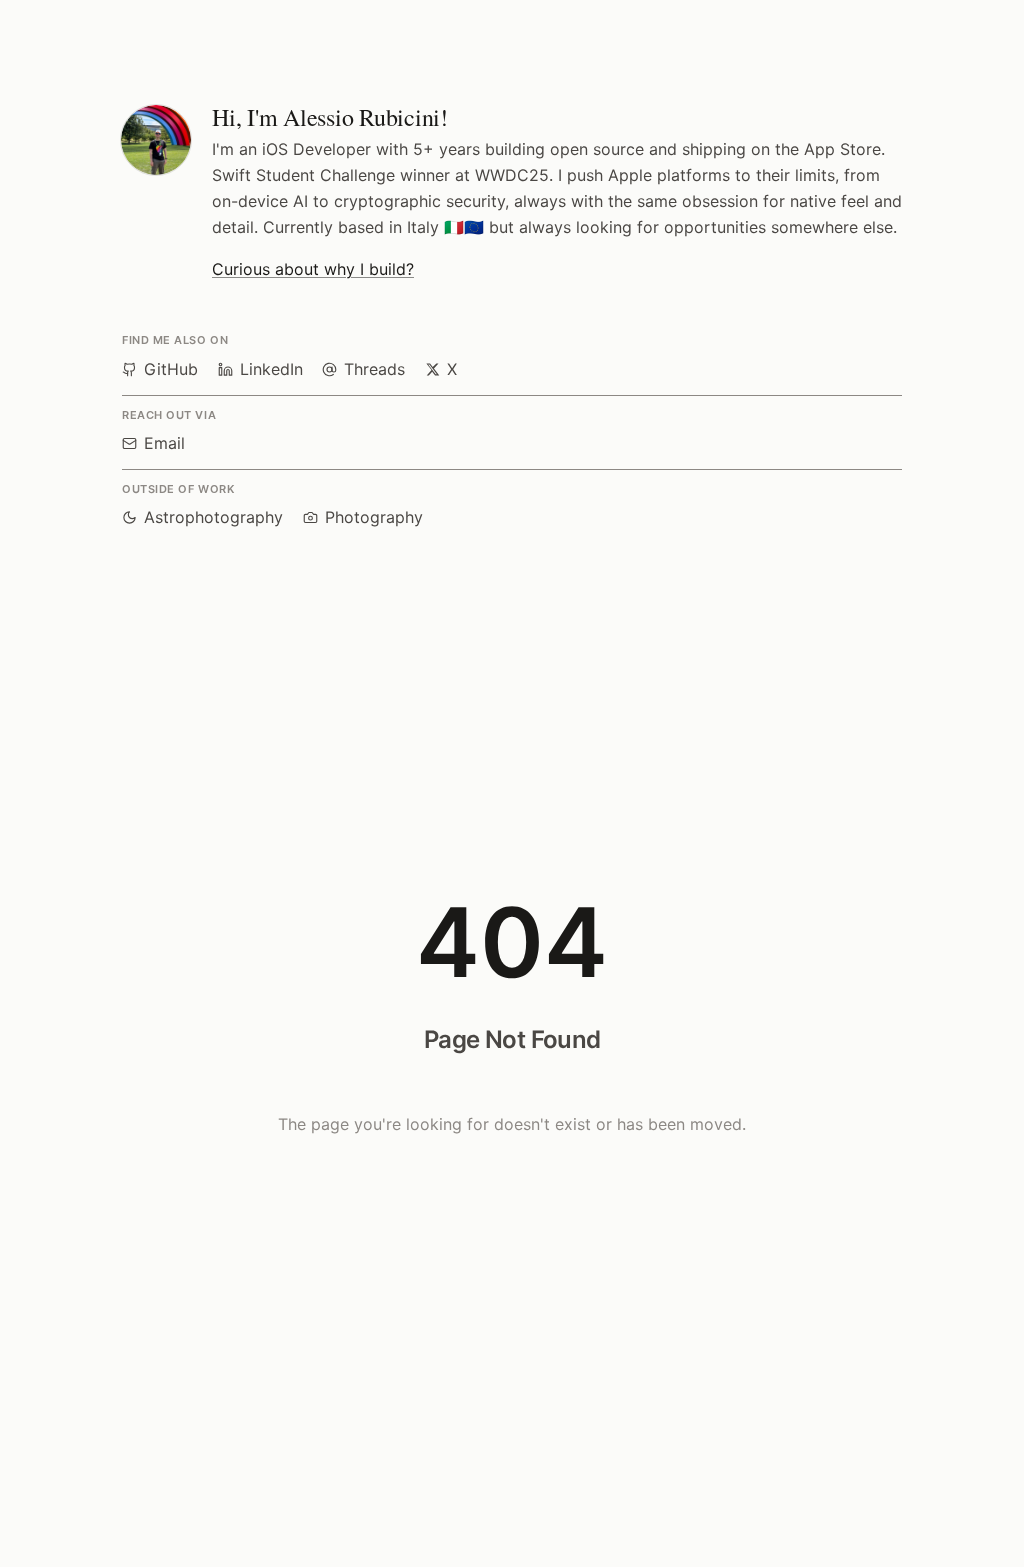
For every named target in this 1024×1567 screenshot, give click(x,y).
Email (164, 443)
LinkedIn (271, 369)
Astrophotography (213, 517)
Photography (374, 517)
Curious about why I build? (313, 269)
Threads (375, 369)
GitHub (171, 369)
